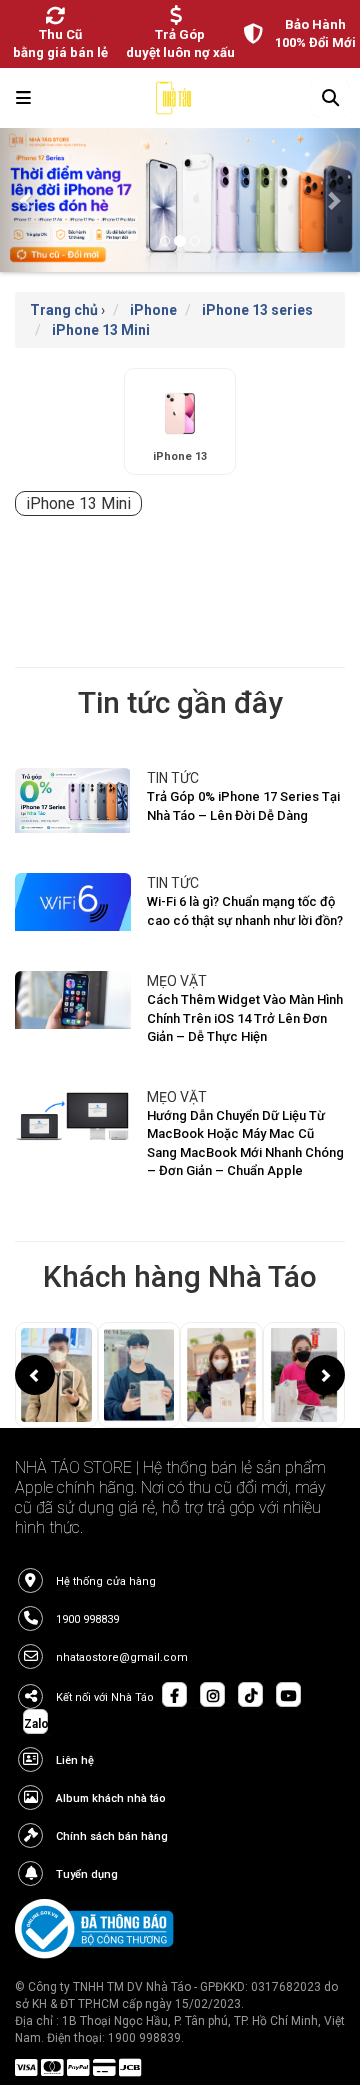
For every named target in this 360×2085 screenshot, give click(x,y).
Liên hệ (75, 1760)
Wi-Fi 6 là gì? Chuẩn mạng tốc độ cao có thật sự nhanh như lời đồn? (245, 911)
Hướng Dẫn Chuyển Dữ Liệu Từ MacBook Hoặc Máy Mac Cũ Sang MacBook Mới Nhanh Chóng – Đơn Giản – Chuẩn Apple (245, 1143)
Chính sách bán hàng (112, 1836)
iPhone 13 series (257, 310)
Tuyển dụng (87, 1874)
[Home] (173, 103)
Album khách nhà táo (111, 1798)
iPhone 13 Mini (101, 330)
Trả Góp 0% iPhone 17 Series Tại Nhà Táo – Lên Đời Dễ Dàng (243, 806)
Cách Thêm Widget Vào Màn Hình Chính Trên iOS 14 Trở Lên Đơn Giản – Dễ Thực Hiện (245, 1018)
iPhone (153, 310)
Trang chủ (64, 310)
